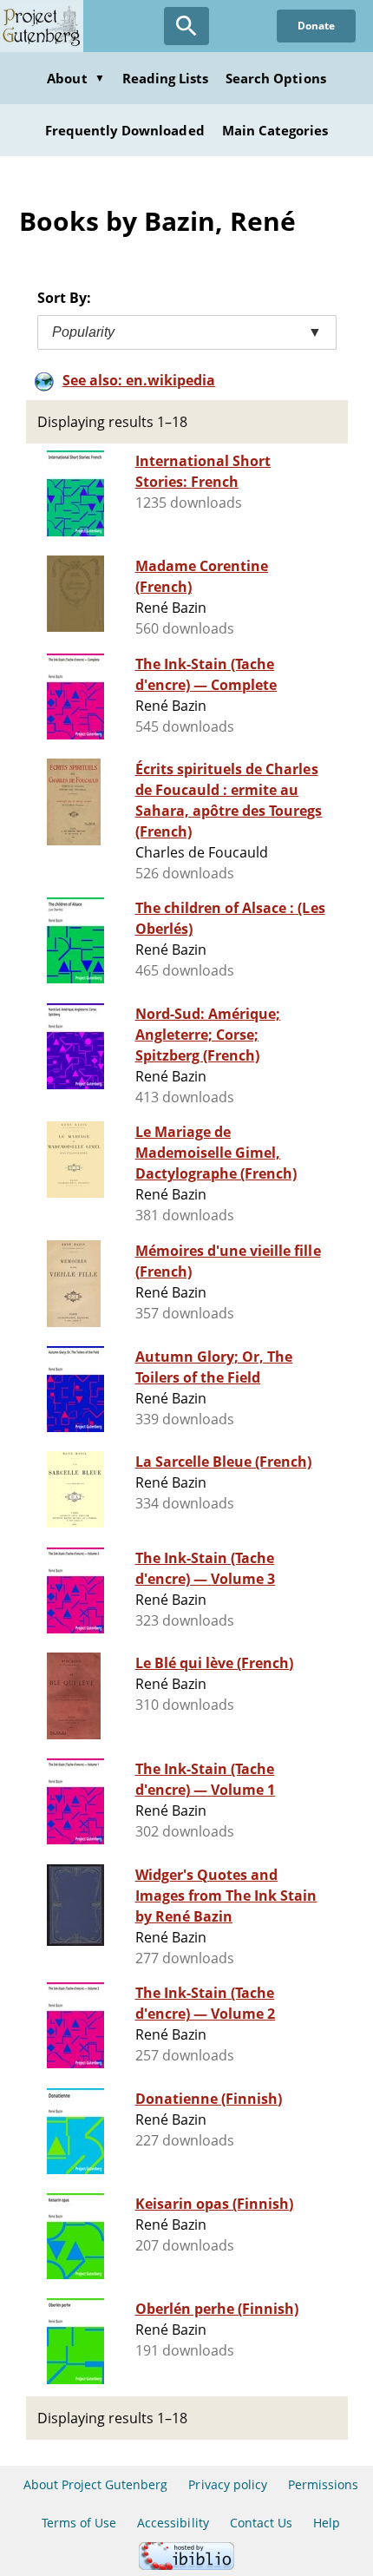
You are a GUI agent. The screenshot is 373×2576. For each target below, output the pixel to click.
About (75, 78)
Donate (316, 26)
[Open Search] (186, 26)
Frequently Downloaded (125, 130)
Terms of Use (79, 2523)
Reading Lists (166, 78)
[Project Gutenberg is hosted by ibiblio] (186, 2565)
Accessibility (173, 2523)
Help (327, 2523)
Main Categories (275, 130)
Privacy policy (228, 2484)
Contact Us (261, 2523)
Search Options (276, 78)
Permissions (323, 2484)
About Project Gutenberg (96, 2484)
